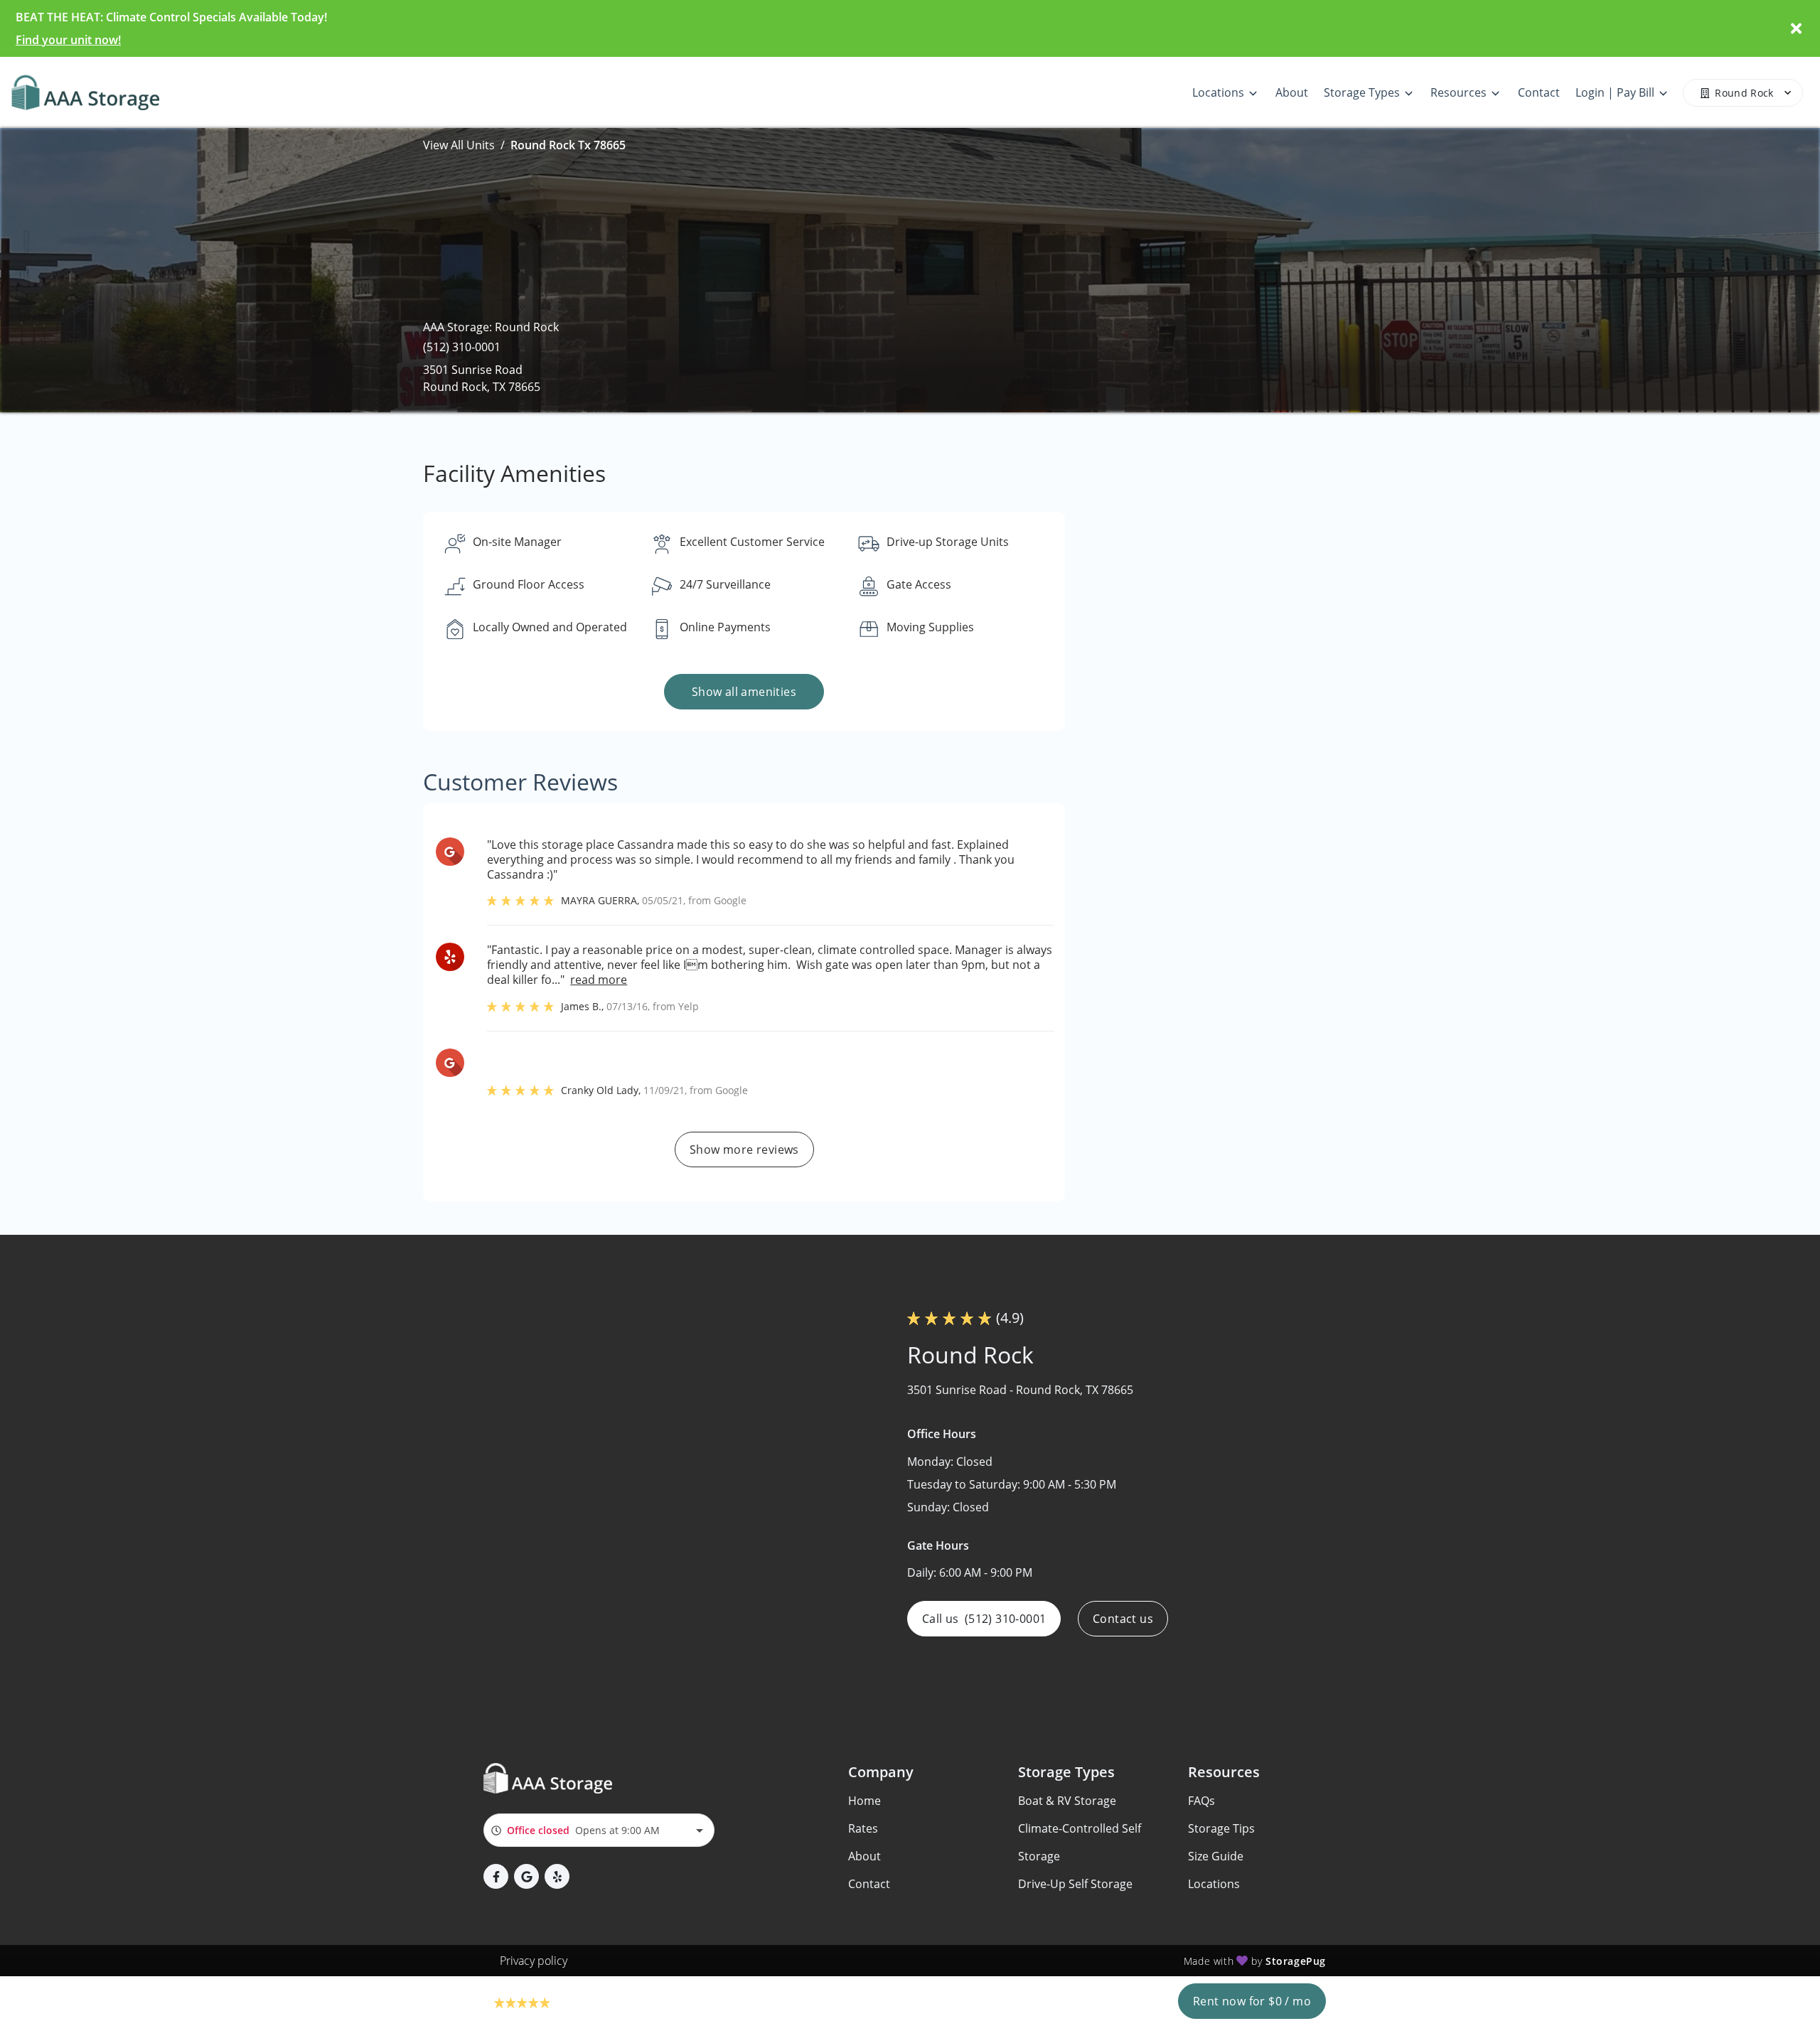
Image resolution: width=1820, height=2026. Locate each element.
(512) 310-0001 (462, 347)
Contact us (1123, 1619)
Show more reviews (744, 1149)
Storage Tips (1221, 1828)
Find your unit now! (68, 40)
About (864, 1856)
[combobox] (599, 1830)
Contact (869, 1884)
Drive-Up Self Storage (1075, 1884)
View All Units (459, 145)
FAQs (1201, 1801)
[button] (496, 1876)
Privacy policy (534, 1961)
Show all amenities (744, 692)
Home (864, 1801)
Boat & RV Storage (1067, 1801)
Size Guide (1216, 1856)
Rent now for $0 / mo (1252, 2001)
